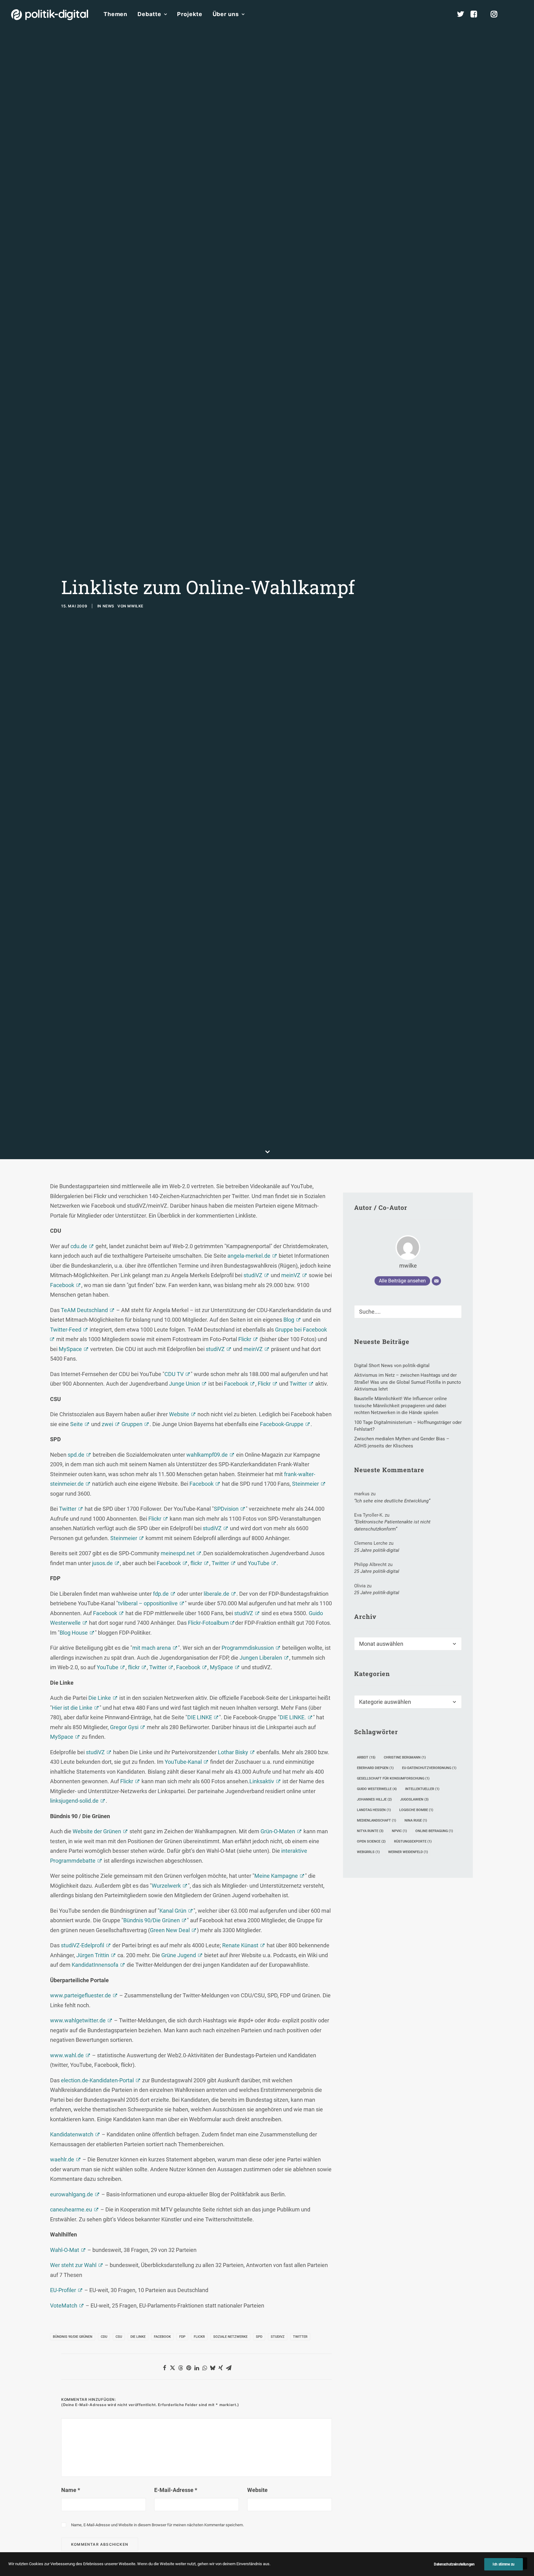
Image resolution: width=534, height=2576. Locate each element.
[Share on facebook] (164, 2368)
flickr (196, 1563)
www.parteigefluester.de (81, 1995)
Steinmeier (305, 1484)
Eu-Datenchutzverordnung (429, 1768)
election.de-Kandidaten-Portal (97, 2080)
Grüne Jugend (179, 1955)
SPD (259, 2337)
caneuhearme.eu (71, 2209)
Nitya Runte (370, 1831)
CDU (104, 2337)
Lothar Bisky (233, 1752)
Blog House (74, 1633)
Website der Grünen (97, 1831)
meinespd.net (178, 1553)
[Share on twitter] (172, 2368)
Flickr (245, 1339)
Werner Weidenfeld (408, 1852)
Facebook (62, 1285)
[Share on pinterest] (189, 2368)
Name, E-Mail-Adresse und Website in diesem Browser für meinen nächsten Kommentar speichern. (157, 2525)
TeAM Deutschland (84, 1310)
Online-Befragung (434, 1831)
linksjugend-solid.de (74, 1801)
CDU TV (174, 1374)
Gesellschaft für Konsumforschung (393, 1778)
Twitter (298, 1384)
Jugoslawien (414, 1799)
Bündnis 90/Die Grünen (152, 1920)
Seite (76, 1424)
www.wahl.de (67, 2055)
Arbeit (366, 1757)
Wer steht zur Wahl (73, 2265)
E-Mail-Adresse (176, 2490)
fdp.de (161, 1594)
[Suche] (408, 1312)
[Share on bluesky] (213, 2368)
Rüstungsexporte (413, 1841)
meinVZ (291, 1275)
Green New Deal (170, 1930)
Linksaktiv (262, 1781)
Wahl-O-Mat (65, 2250)
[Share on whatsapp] (205, 2368)
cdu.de (79, 1246)
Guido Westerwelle (377, 1789)
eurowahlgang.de (72, 2194)
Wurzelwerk (166, 1886)
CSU (119, 2337)
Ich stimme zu (504, 2564)
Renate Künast (240, 1945)
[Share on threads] (180, 2368)
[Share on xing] (221, 2368)
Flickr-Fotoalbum (209, 1623)
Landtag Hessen (374, 1810)
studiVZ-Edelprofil (83, 1945)
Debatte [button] (149, 14)
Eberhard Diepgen (375, 1768)
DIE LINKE (200, 1717)
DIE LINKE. (293, 1717)
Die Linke (100, 1698)
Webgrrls (368, 1852)
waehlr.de (62, 2159)
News (108, 606)
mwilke (135, 606)
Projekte (190, 14)
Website (179, 1414)
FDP (182, 2337)
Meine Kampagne (276, 1876)
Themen (115, 14)
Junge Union (184, 1384)
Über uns (226, 14)
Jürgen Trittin (93, 1955)
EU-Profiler (63, 2290)
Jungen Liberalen (261, 1658)
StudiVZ (278, 2337)
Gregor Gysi (124, 1727)
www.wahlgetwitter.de (78, 2020)
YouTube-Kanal (183, 1762)
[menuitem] (115, 14)
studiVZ (253, 1275)
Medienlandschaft (377, 1820)
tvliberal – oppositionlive (148, 1603)
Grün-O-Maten (278, 1831)
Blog (289, 1320)
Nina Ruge (416, 1820)
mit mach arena (152, 1648)
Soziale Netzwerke (230, 2337)
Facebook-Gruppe (282, 1424)
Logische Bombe (416, 1810)
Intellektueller (422, 1789)
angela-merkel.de (249, 1256)
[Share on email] (229, 2368)
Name (71, 2490)
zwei (107, 1424)
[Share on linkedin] (197, 2368)
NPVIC (399, 1831)
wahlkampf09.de (207, 1455)
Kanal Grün (173, 1911)
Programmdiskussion (248, 1648)
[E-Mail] (436, 1281)
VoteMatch (64, 2306)
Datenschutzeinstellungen (454, 2564)
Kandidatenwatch (72, 2134)
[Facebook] (477, 14)
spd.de (76, 1455)
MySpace (70, 1349)
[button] (520, 14)
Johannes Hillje (374, 1799)
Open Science (371, 1841)
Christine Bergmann (405, 1757)
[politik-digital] (50, 15)
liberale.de (216, 1594)
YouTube (259, 1563)
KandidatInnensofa (95, 1965)
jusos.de (102, 1563)
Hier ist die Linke (72, 1708)
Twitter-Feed (66, 1330)
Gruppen (132, 1424)
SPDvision (226, 1509)
